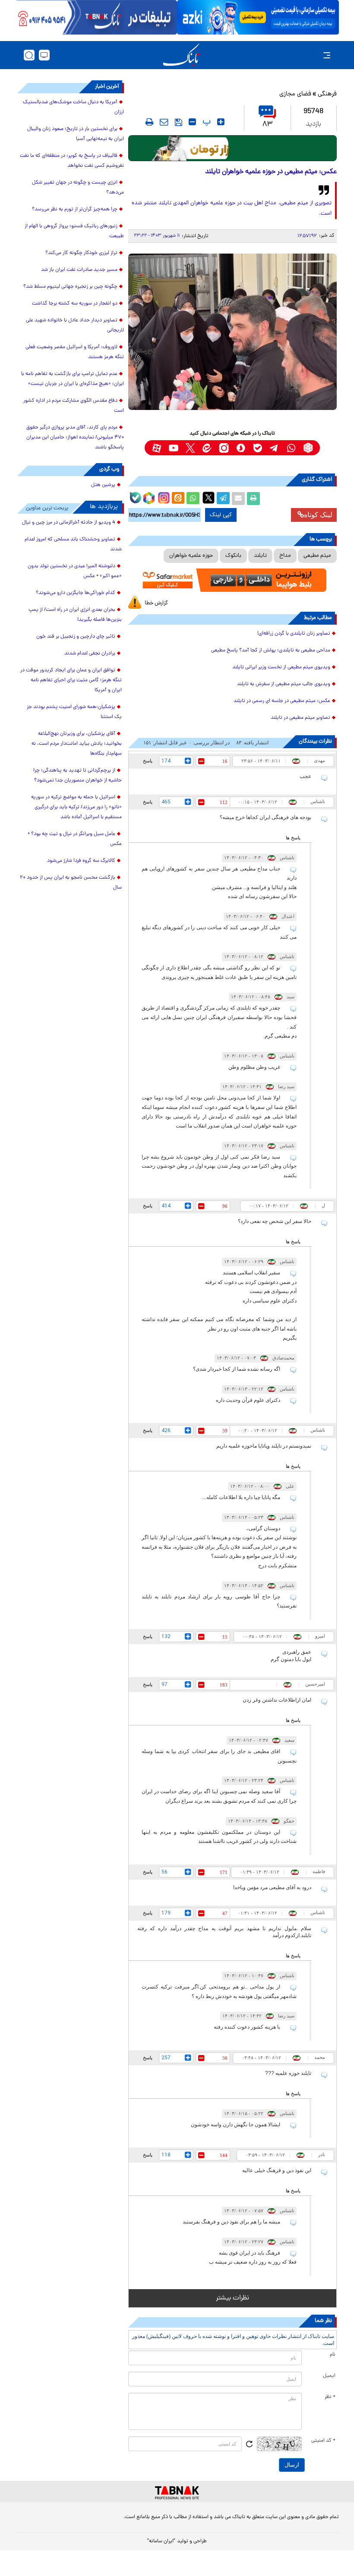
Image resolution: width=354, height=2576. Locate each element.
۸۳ (267, 125)
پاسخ (148, 761)
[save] (179, 122)
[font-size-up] (221, 122)
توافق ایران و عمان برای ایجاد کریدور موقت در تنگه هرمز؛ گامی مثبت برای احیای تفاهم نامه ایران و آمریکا (71, 680)
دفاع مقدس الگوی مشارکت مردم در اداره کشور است (74, 406)
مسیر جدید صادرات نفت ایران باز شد (79, 270)
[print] (149, 122)
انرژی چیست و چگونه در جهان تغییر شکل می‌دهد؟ (78, 188)
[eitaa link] (207, 448)
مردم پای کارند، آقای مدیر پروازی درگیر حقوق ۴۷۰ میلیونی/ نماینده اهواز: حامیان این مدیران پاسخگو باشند (75, 438)
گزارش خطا (156, 603)
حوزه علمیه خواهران (191, 556)
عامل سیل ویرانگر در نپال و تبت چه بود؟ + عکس (75, 839)
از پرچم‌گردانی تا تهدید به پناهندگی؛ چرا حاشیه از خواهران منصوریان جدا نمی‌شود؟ (77, 776)
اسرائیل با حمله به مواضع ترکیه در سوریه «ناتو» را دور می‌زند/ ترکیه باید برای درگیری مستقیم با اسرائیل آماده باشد (76, 807)
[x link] (190, 448)
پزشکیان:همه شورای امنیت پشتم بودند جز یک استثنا (74, 712)
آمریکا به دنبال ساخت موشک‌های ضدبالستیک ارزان (73, 107)
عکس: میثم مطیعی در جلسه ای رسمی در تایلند (282, 701)
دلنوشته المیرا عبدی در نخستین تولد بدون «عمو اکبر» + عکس (75, 571)
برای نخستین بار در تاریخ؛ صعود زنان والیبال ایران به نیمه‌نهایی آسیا (76, 134)
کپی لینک (221, 515)
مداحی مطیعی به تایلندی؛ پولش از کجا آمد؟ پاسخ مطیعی (271, 651)
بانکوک (233, 556)
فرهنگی (327, 94)
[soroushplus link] (241, 448)
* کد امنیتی (323, 2441)
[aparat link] (156, 448)
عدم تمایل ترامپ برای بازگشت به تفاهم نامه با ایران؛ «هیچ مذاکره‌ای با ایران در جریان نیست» (73, 379)
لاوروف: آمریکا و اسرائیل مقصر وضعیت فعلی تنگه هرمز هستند (75, 352)
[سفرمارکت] (232, 580)
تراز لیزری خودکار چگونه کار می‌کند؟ (81, 253)
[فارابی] (232, 148)
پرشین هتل (103, 485)
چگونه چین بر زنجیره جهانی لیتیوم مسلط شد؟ (70, 287)
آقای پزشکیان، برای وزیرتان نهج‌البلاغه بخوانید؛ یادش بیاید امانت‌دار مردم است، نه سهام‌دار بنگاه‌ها (77, 744)
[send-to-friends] (164, 122)
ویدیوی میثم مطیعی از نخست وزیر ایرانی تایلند (281, 667)
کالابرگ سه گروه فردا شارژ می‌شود (81, 861)
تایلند (260, 556)
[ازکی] (258, 17)
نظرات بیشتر (232, 2298)
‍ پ (205, 122)
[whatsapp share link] (193, 499)
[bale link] (258, 448)
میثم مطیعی (317, 556)
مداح (285, 556)
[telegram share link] (223, 499)
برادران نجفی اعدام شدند (90, 654)
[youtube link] (173, 448)
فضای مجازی (295, 94)
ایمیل (329, 2376)
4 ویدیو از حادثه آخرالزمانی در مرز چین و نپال (69, 523)
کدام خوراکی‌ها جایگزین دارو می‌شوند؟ (76, 593)
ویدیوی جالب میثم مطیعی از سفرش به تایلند (284, 684)
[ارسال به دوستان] (238, 499)
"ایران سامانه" (161, 2541)
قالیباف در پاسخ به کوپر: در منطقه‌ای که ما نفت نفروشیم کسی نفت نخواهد (72, 161)
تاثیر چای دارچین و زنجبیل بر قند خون (76, 637)
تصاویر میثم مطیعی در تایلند (300, 718)
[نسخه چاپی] (253, 499)
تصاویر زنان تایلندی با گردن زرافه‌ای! (294, 634)
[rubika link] (308, 448)
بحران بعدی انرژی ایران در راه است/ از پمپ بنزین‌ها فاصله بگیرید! (75, 615)
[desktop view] (44, 55)
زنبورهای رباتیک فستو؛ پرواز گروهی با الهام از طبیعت (74, 231)
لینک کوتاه (318, 515)
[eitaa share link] (178, 499)
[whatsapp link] (291, 448)
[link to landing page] (181, 55)
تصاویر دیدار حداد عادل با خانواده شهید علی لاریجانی (75, 326)
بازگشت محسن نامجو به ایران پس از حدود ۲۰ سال (71, 883)
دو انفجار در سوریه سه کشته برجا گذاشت (75, 304)
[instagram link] (224, 448)
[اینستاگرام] (163, 497)
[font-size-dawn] (192, 122)
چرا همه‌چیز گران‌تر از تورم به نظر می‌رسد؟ (75, 210)
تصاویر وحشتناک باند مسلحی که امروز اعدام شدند (73, 545)
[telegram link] (274, 448)
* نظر (330, 2397)
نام (333, 2355)
